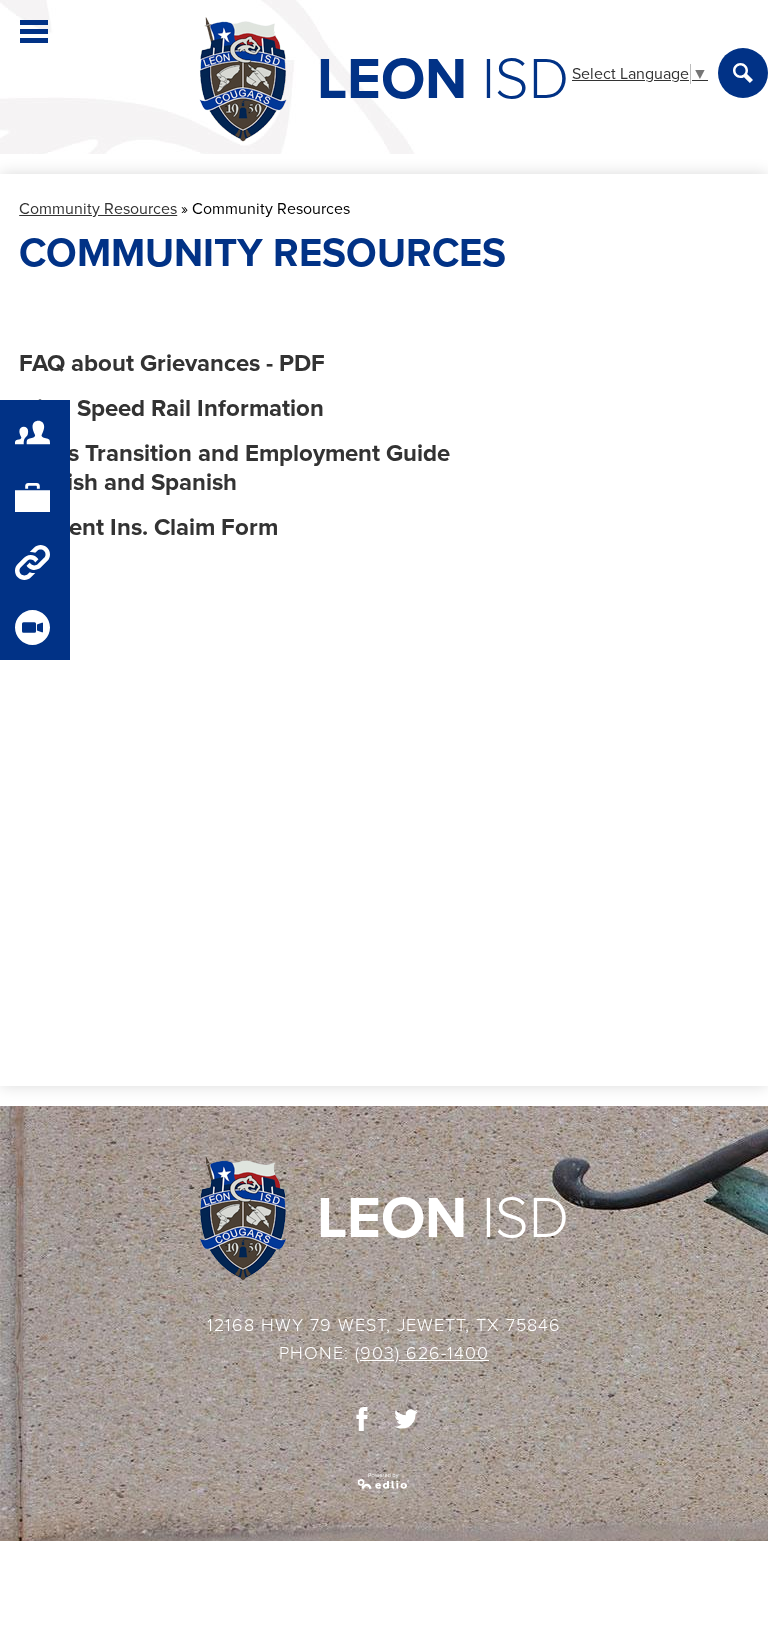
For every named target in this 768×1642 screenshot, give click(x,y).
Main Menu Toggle (34, 31)
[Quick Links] (35, 562)
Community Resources (98, 209)
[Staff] (35, 497)
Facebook (362, 1419)
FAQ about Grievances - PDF (172, 363)
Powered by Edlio (384, 1481)
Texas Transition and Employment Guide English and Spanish (234, 468)
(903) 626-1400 (422, 1353)
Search (743, 73)
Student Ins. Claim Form (148, 527)
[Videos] (35, 627)
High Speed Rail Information (171, 408)
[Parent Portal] (35, 432)
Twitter (406, 1419)
